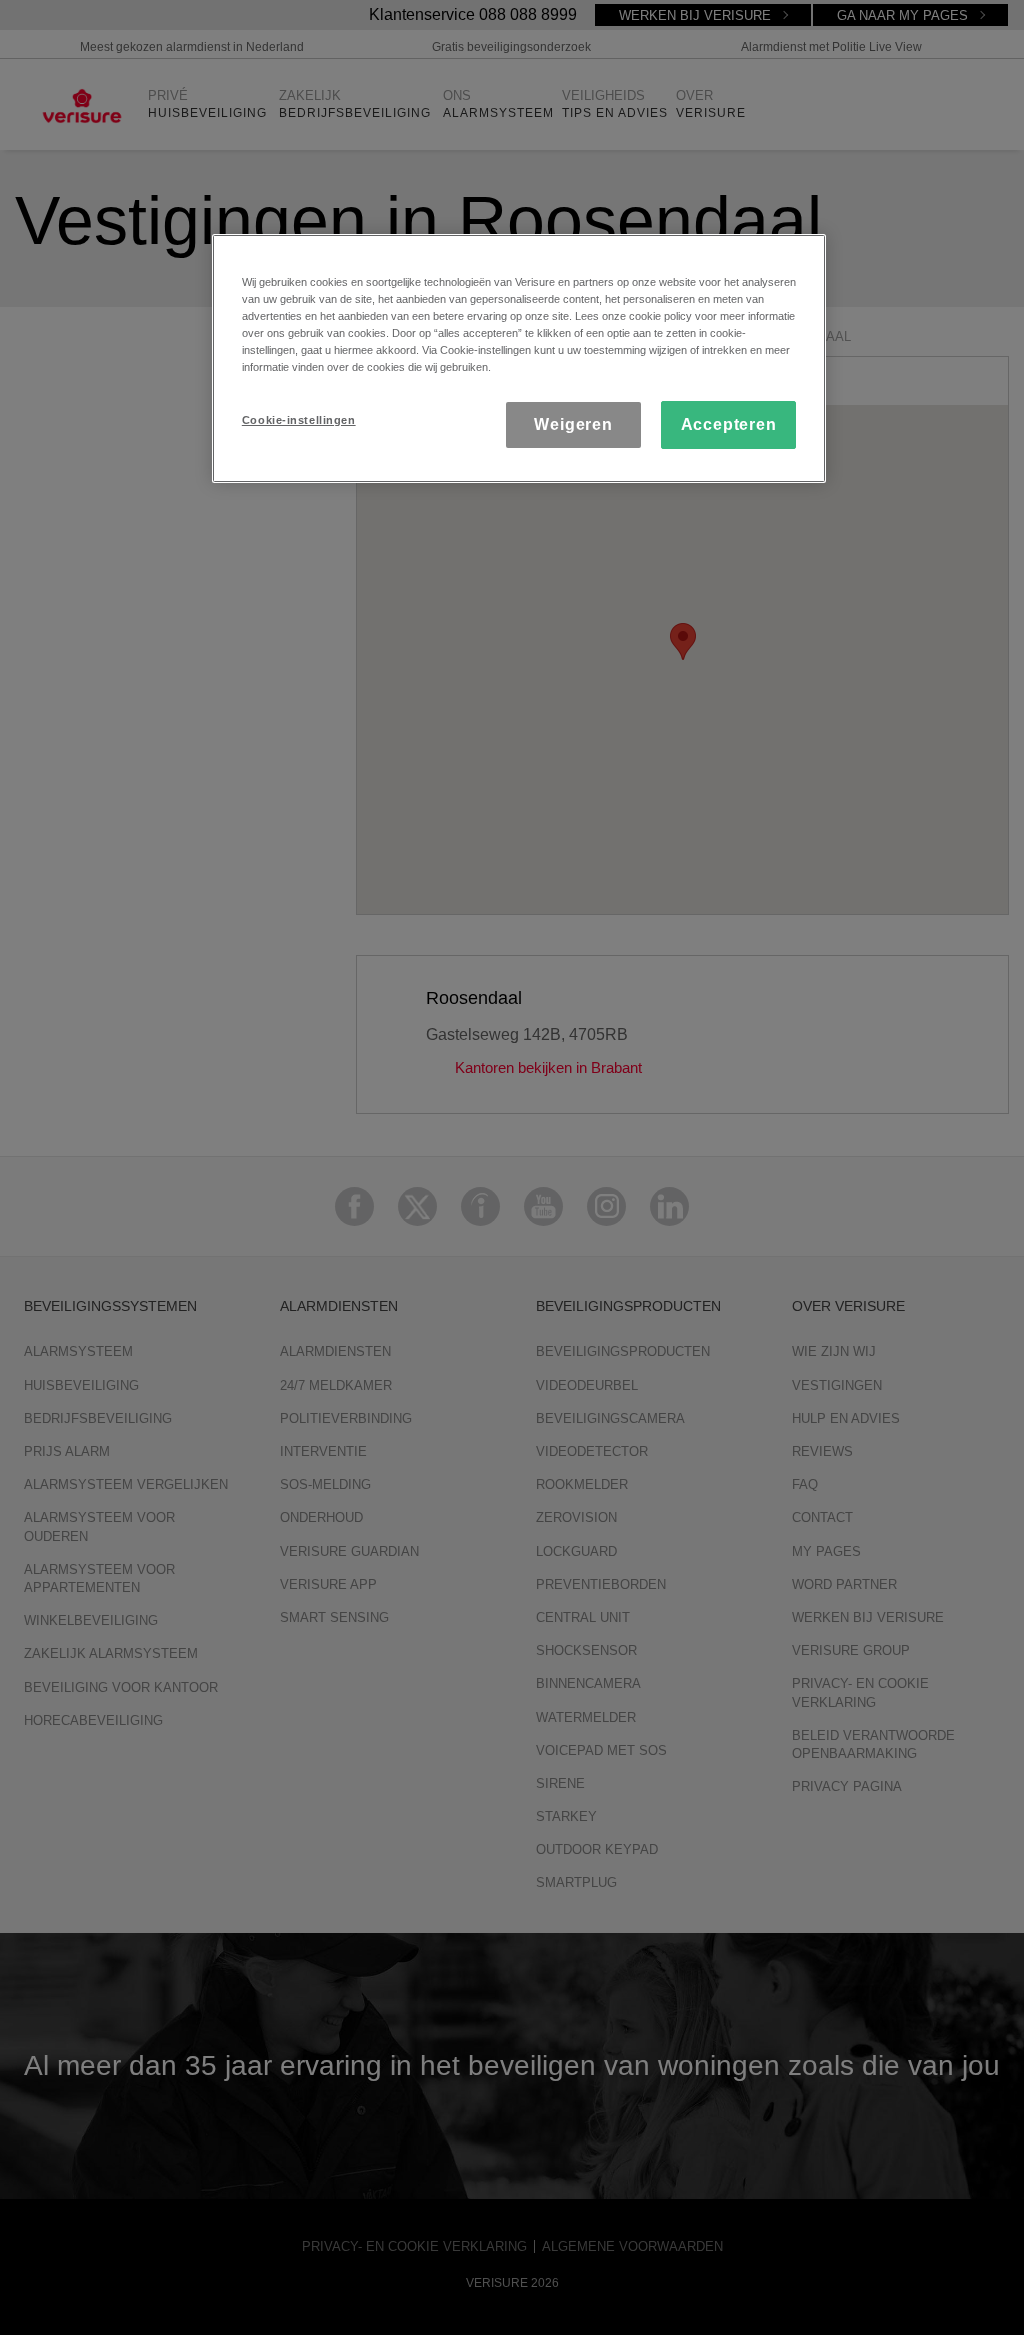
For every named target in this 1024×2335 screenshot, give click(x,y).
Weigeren (573, 424)
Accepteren (729, 424)
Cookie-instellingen (299, 420)
